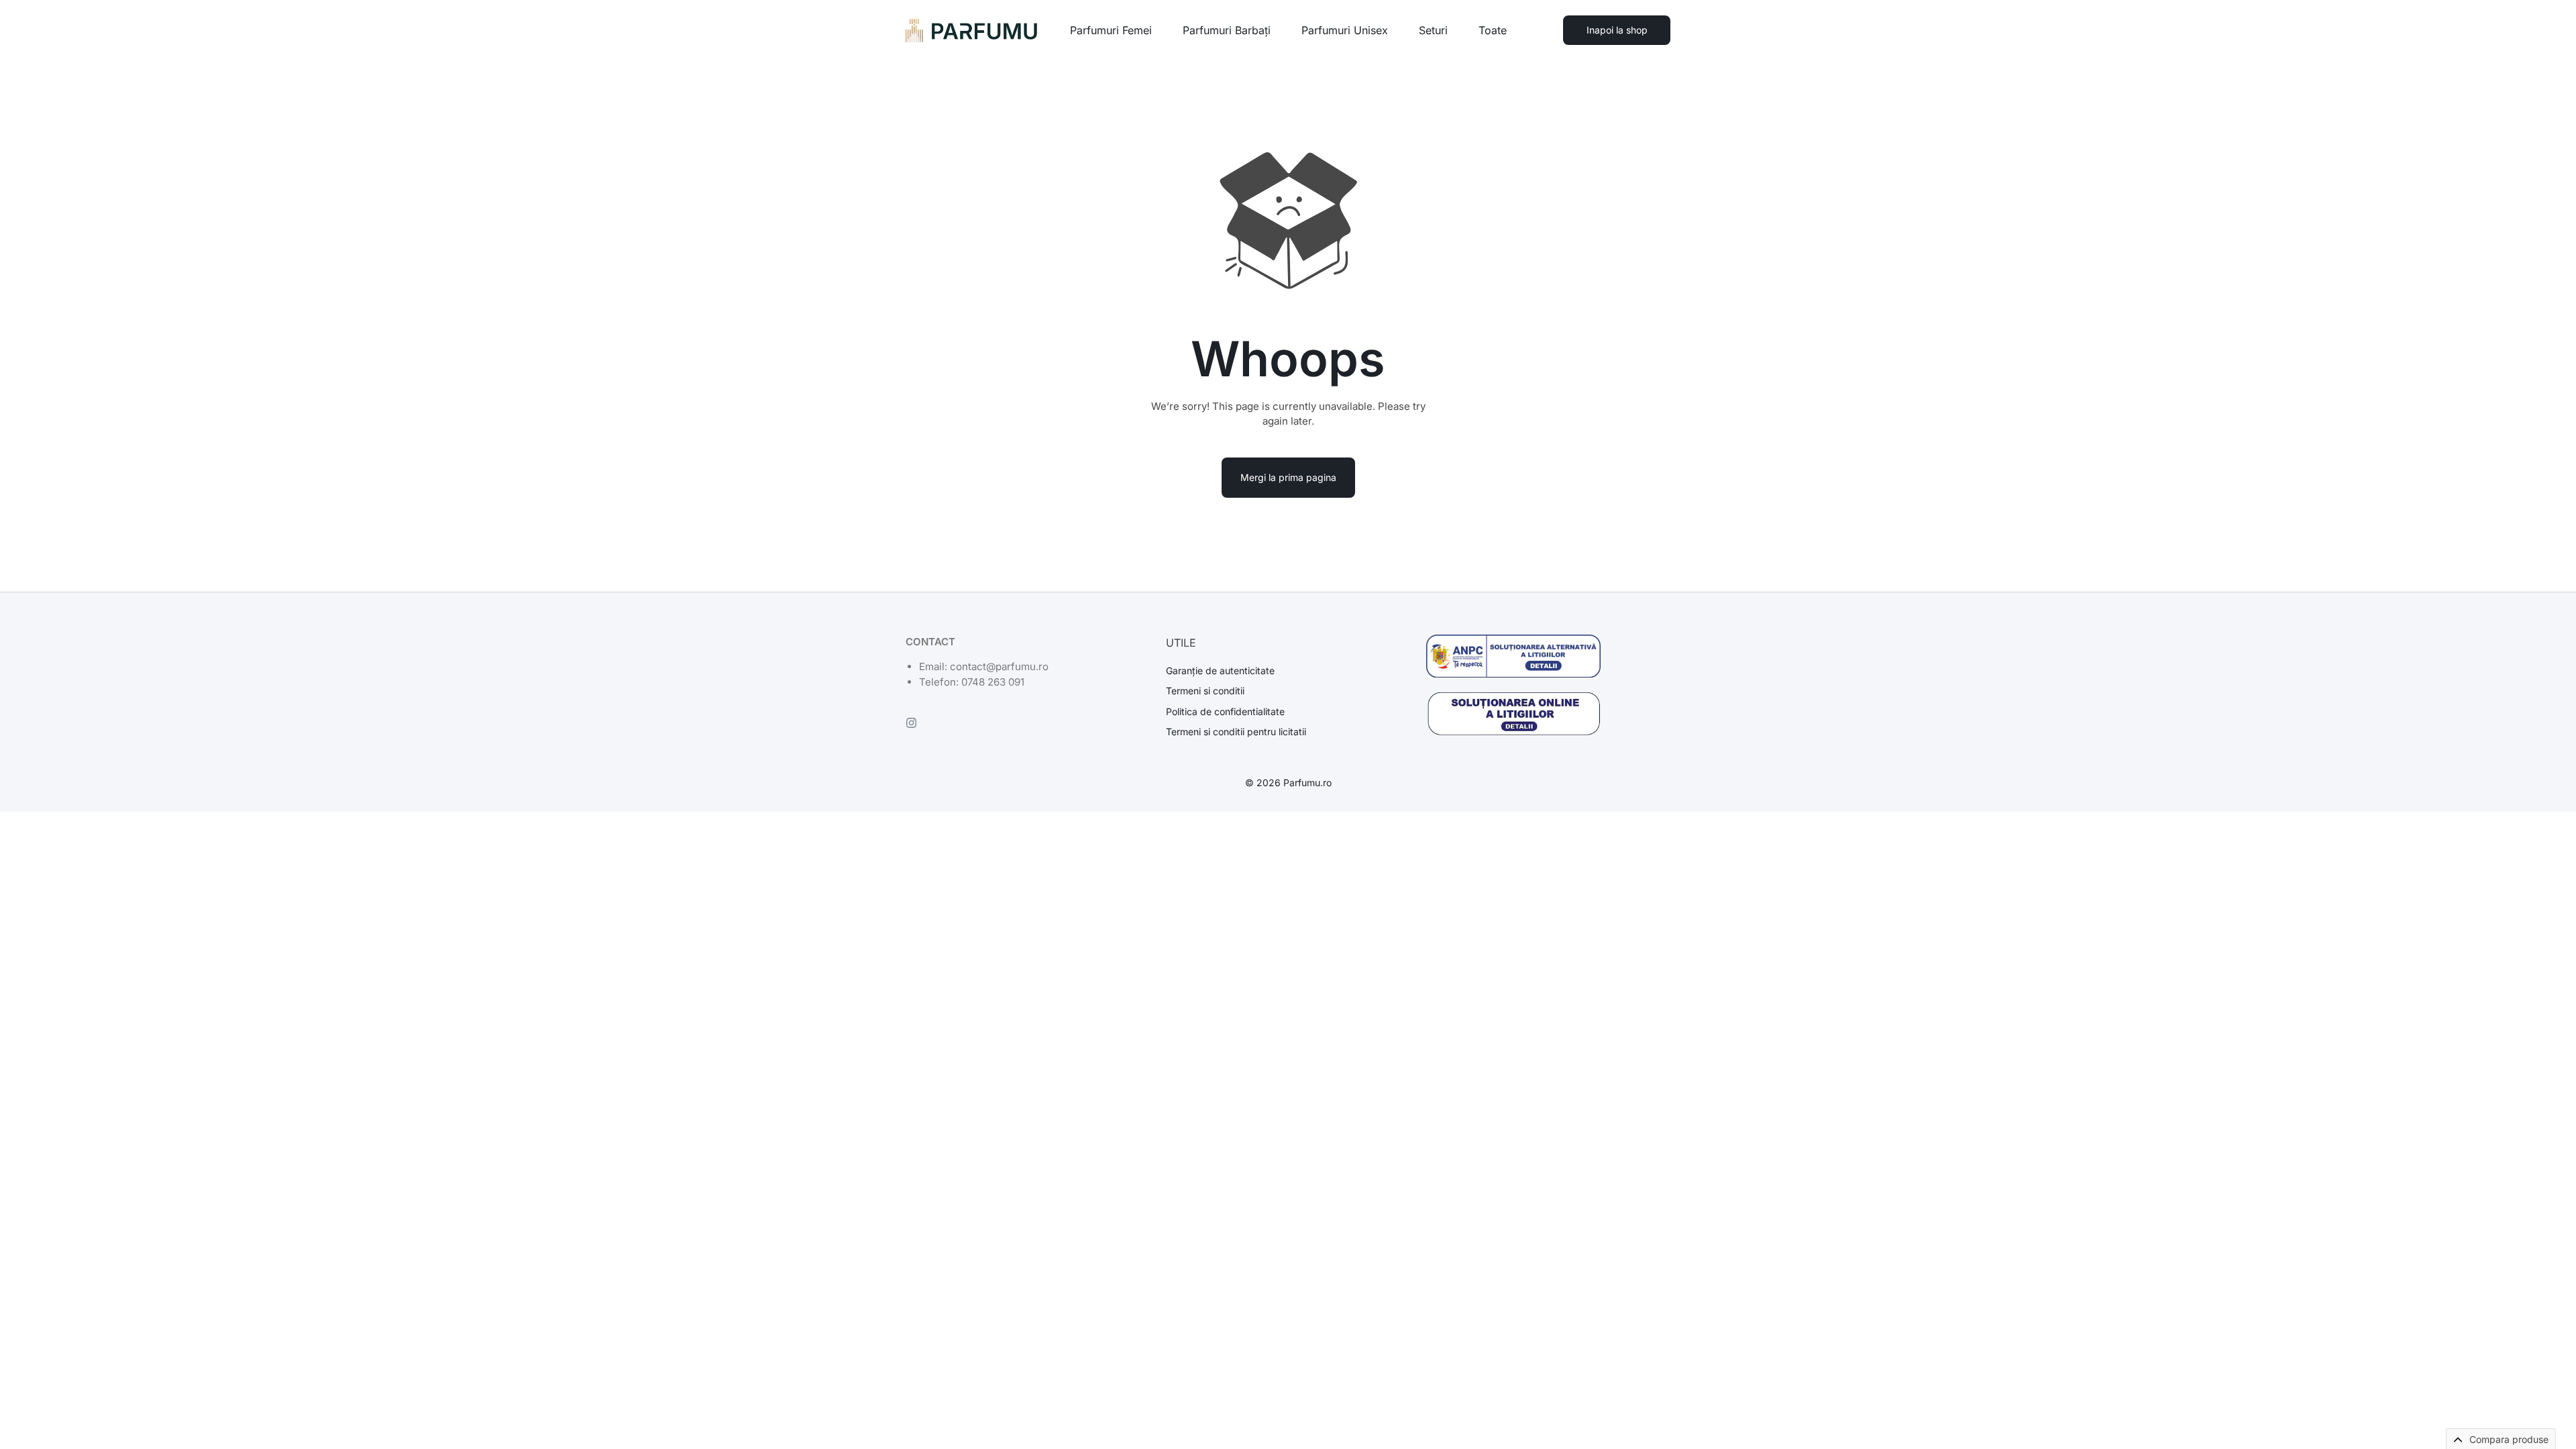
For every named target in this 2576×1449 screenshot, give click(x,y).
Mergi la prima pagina (1288, 477)
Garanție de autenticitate (1220, 671)
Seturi (1433, 30)
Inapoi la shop (1617, 30)
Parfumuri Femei (1111, 30)
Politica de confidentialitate (1225, 712)
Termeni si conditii (1205, 691)
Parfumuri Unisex (1345, 30)
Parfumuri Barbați (1227, 30)
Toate (1493, 30)
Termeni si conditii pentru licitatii (1236, 732)
